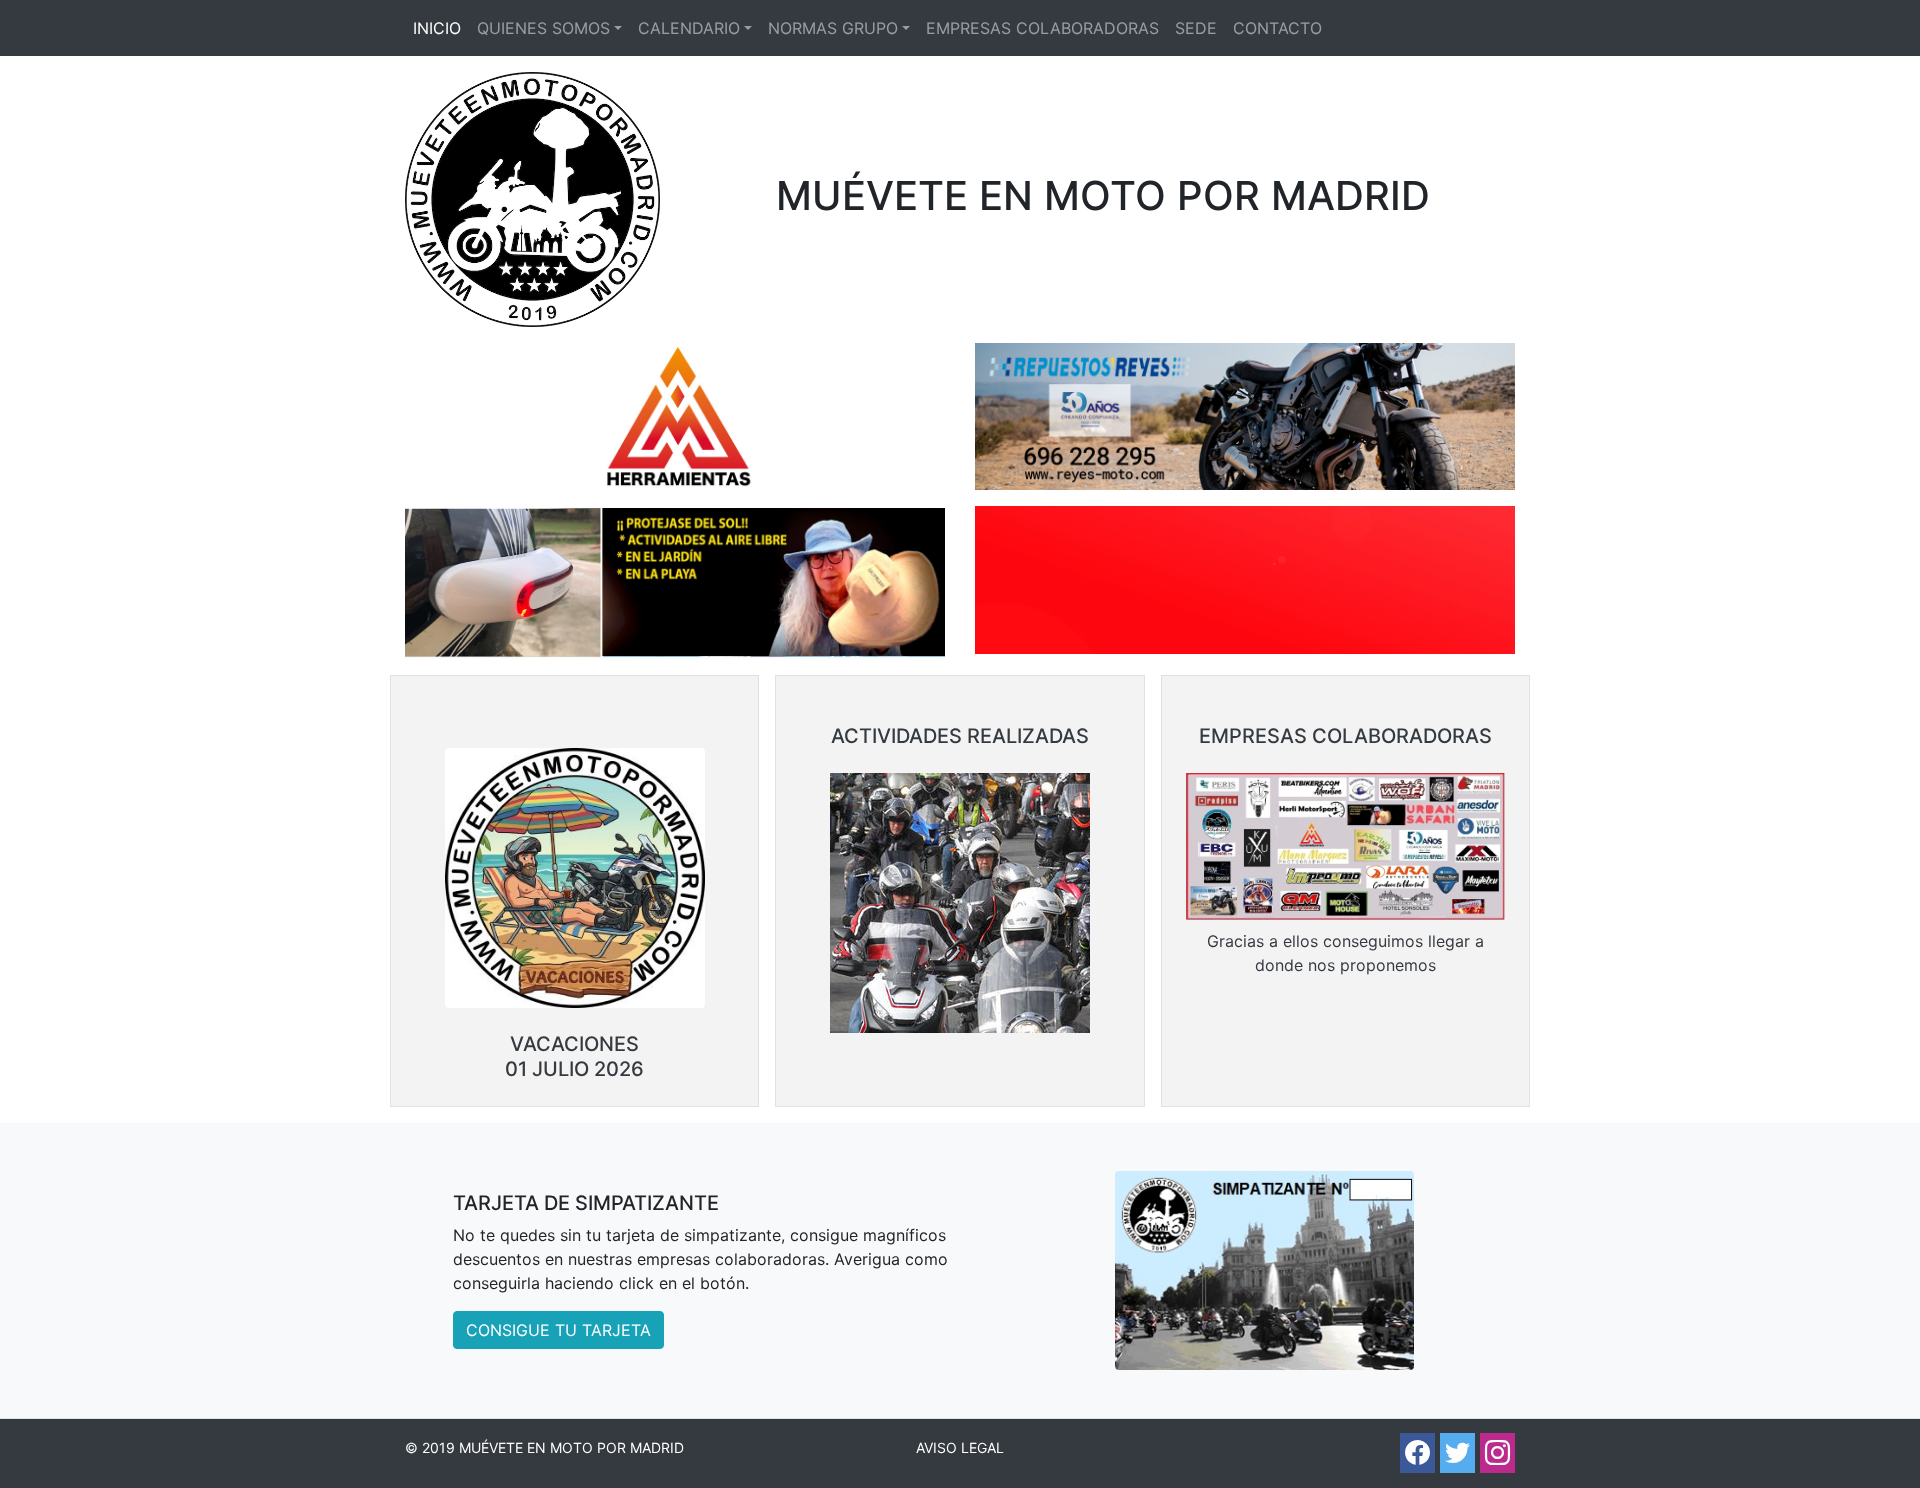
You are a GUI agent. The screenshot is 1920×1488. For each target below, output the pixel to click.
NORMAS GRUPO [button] (833, 28)
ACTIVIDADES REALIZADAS (960, 736)
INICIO (437, 28)
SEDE (1196, 28)
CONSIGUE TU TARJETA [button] (558, 1330)
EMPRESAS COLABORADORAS (1042, 28)
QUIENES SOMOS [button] (543, 28)
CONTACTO (1277, 28)
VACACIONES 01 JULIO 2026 (574, 1056)
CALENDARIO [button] (689, 28)
